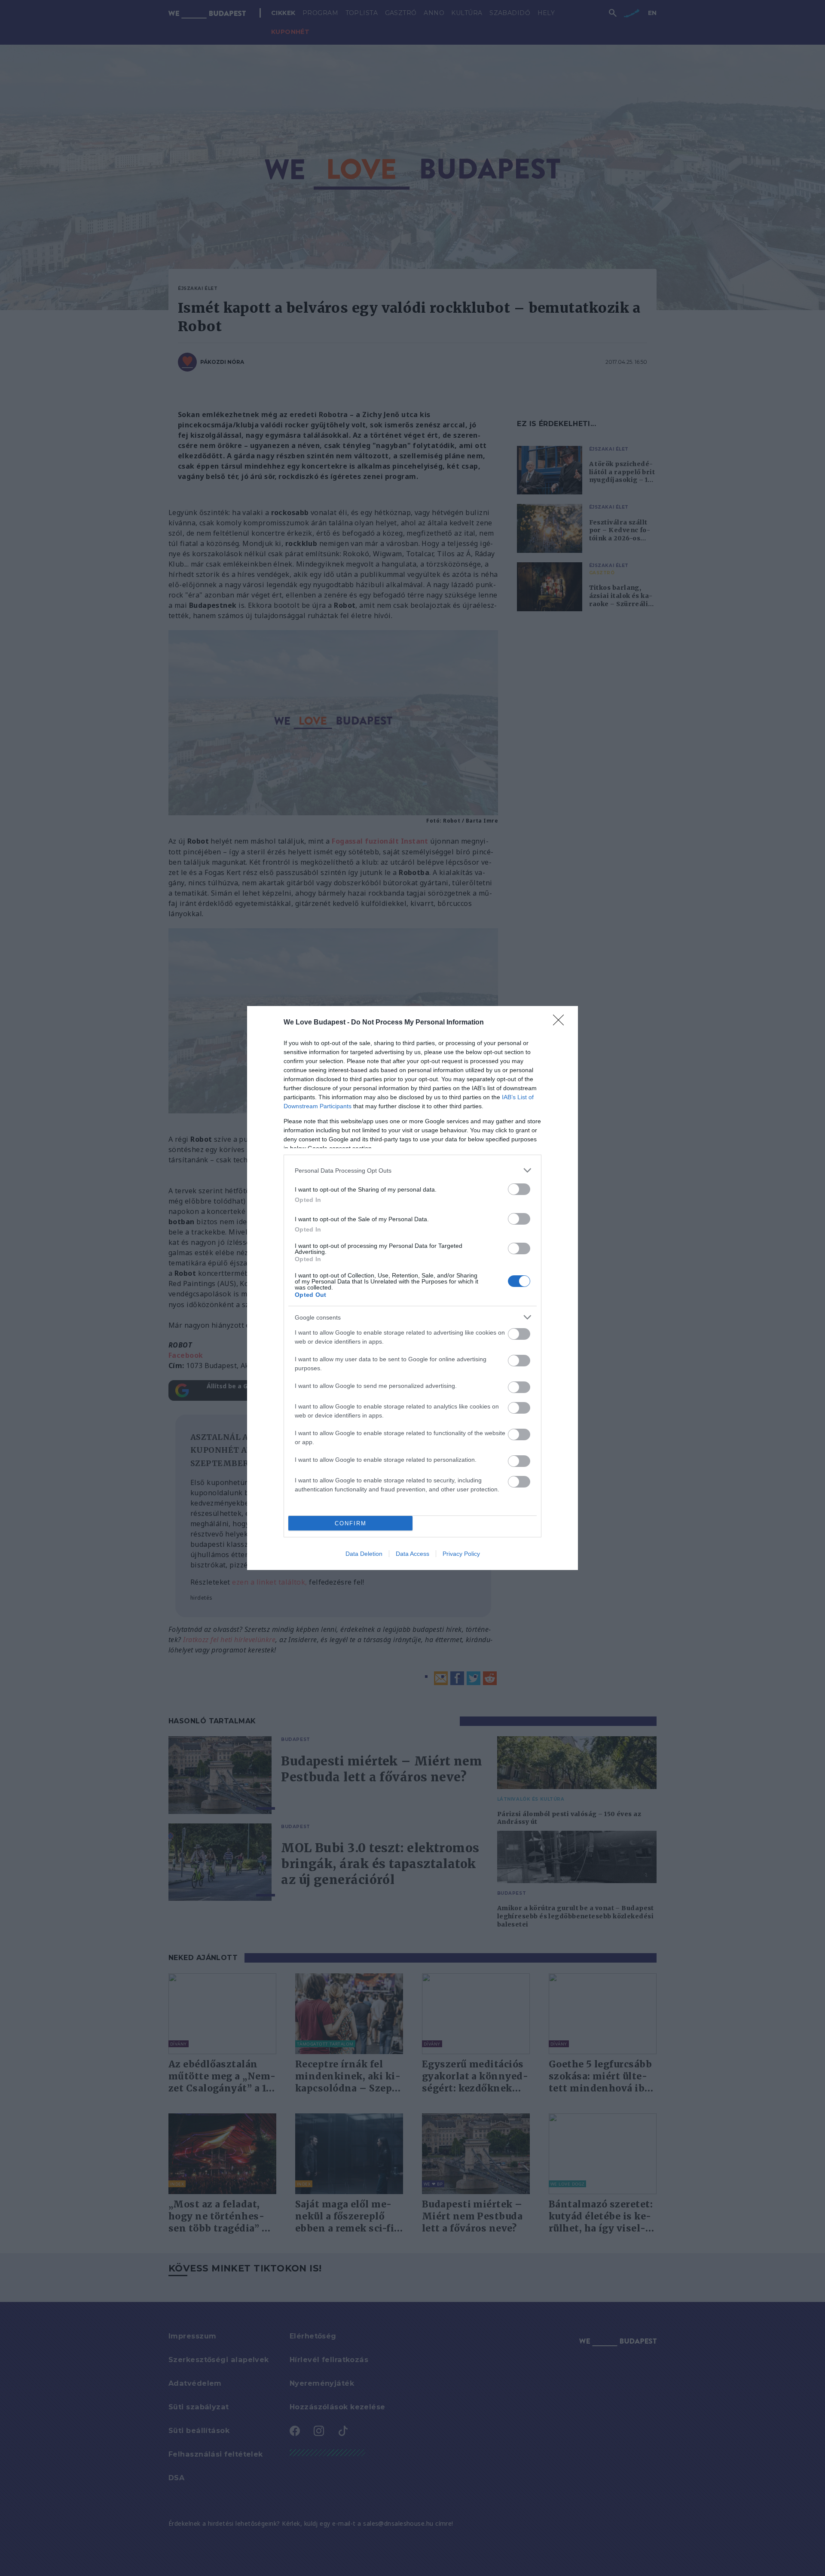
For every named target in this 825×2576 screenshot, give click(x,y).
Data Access (412, 1554)
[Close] (561, 1023)
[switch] (519, 1189)
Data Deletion (364, 1554)
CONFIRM (351, 1523)
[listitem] (412, 1170)
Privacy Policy (461, 1554)
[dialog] (412, 1288)
